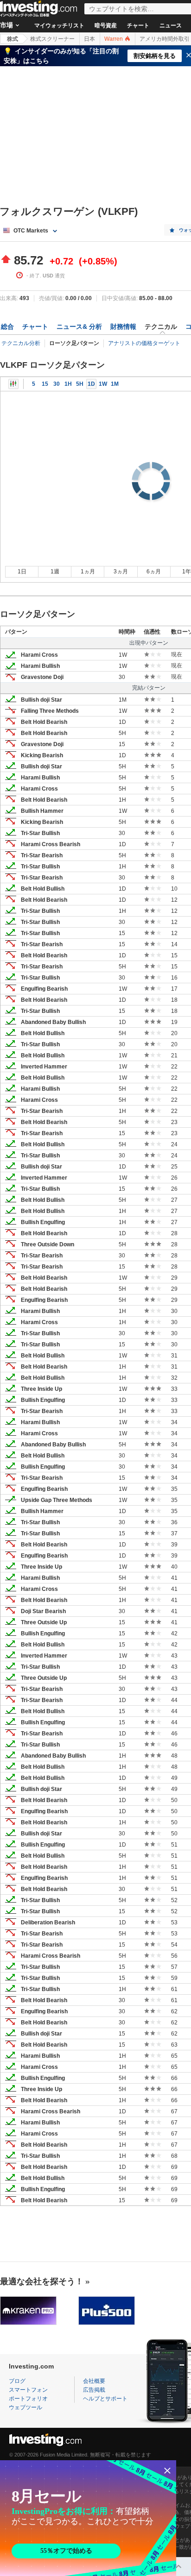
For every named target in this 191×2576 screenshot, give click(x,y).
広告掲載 (94, 2390)
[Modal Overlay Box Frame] (88, 2518)
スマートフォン (28, 2390)
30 (57, 384)
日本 (89, 39)
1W (103, 384)
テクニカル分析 (21, 343)
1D (91, 384)
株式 (13, 39)
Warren (114, 39)
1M (115, 384)
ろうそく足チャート (13, 384)
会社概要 (94, 2381)
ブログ (17, 2381)
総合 (7, 327)
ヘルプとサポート (105, 2399)
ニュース (171, 25)
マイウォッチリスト (59, 25)
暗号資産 (106, 25)
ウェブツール (25, 2407)
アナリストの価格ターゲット (144, 343)
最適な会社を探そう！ (42, 2281)
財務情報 (123, 327)
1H (68, 384)
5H (80, 384)
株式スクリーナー (52, 39)
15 (45, 384)
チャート (138, 25)
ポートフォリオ (28, 2399)
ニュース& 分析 (79, 327)
